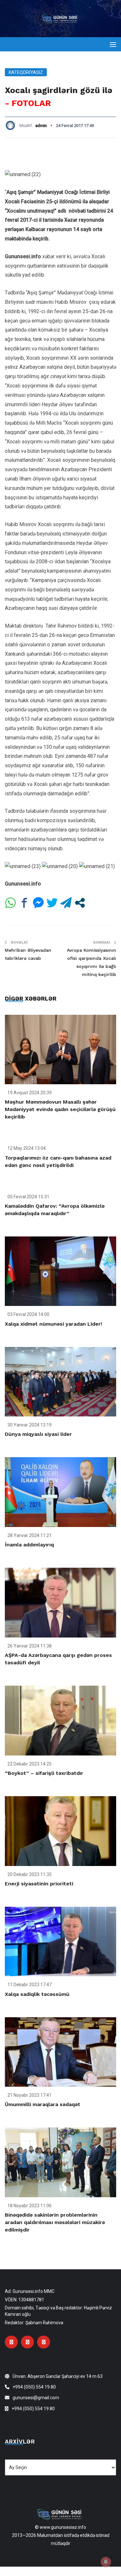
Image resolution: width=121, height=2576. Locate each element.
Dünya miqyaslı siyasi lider (38, 1434)
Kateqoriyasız (26, 72)
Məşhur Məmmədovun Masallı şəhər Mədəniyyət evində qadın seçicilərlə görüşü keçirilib (60, 1109)
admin (41, 126)
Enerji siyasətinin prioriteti (39, 1884)
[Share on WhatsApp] (10, 903)
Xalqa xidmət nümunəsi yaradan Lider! (53, 1324)
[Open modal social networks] (80, 903)
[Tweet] (52, 903)
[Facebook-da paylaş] (24, 903)
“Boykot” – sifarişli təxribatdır (44, 1773)
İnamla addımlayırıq (29, 1545)
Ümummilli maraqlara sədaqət (43, 2104)
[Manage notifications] (106, 2562)
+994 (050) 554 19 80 (34, 2387)
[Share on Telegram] (66, 903)
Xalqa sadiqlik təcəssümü (37, 1994)
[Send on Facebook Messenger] (38, 903)
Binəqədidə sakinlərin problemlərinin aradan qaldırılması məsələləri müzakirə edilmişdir (55, 2222)
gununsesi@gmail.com (36, 2398)
